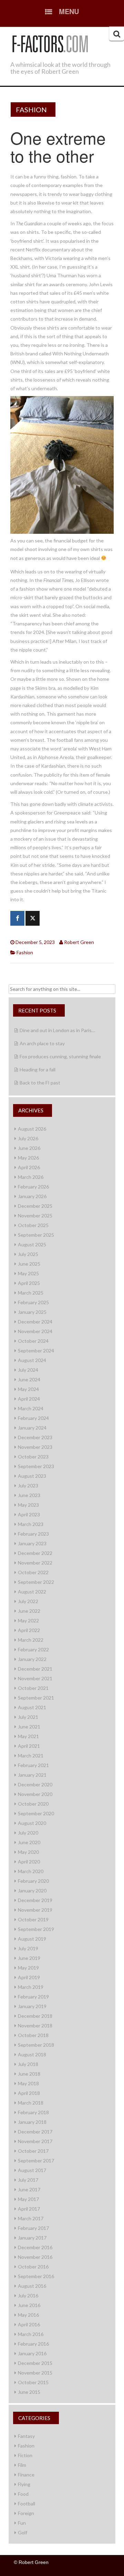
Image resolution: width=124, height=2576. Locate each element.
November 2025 (35, 1216)
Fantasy (26, 2436)
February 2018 (33, 2112)
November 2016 (35, 2257)
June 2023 (29, 1495)
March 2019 (31, 1987)
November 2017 (35, 2141)
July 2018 (28, 2064)
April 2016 (29, 2324)
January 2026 (32, 1196)
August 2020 (32, 1823)
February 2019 (33, 1997)
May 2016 (28, 2315)
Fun (22, 2523)
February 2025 (33, 1302)
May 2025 (28, 1273)
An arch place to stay (42, 1043)
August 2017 (32, 2170)
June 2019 (29, 1958)
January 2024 (32, 1428)
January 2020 (32, 1891)
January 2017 (32, 2238)
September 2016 (36, 2276)
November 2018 (35, 2026)
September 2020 (36, 1813)
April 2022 (29, 1630)
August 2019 (32, 1939)
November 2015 (35, 2373)
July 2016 (28, 2295)
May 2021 (28, 1736)
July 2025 (28, 1254)
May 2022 (28, 1621)
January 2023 (32, 1543)
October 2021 (33, 1688)
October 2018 (33, 2035)
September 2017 (36, 2160)
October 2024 (33, 1341)
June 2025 (29, 1264)
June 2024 (29, 1379)
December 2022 (35, 1553)
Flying (24, 2484)
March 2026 (31, 1177)
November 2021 (35, 1678)
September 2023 (36, 1466)
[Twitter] (33, 918)
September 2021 (36, 1698)
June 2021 (29, 1727)
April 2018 (29, 2093)
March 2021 (31, 1756)
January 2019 (32, 2006)
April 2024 (29, 1399)
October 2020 (33, 1804)
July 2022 (28, 1601)
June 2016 (29, 2305)
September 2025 (36, 1235)
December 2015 (35, 2363)
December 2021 (35, 1669)
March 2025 (31, 1293)
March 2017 (31, 2218)
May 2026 (28, 1158)
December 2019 (35, 1900)
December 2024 (35, 1322)
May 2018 (28, 2083)
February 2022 (33, 1649)
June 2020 (29, 1842)
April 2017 (29, 2209)
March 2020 (31, 1871)
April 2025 (29, 1283)
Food (23, 2494)
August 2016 (32, 2286)
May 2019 (28, 1968)
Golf (23, 2532)
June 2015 (29, 2392)
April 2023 (29, 1514)
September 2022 (36, 1582)
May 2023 (28, 1505)
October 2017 (33, 2151)
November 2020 (35, 1794)
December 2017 (35, 2132)
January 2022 (32, 1659)
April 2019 (29, 1977)
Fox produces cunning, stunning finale (60, 1056)
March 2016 (31, 2334)
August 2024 (32, 1360)
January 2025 (32, 1312)
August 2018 (32, 2054)
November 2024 (35, 1331)
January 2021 (32, 1775)
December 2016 (35, 2247)
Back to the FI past (40, 1083)
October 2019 (33, 1919)
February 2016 (33, 2344)
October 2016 (33, 2267)
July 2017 (28, 2180)
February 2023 (33, 1534)
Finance (26, 2475)
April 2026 (29, 1167)
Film (22, 2465)
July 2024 (28, 1370)
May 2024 (28, 1389)
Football (27, 2504)
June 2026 (29, 1148)
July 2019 (28, 1948)
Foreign (26, 2513)
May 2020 (28, 1852)
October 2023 (33, 1457)
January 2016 (32, 2353)
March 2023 (31, 1524)
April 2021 (29, 1746)
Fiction (25, 2455)
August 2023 (32, 1476)
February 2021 (33, 1765)
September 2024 (36, 1351)
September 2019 (36, 1929)
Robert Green (79, 942)
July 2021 (28, 1717)
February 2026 (33, 1187)
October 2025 (33, 1225)
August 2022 (32, 1592)
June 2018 (29, 2074)
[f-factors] (50, 43)
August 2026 (32, 1129)
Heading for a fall (38, 1069)
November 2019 (35, 1910)
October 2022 (33, 1572)
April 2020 (29, 1862)
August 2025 (32, 1244)
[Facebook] (17, 918)
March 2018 (31, 2103)
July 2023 (28, 1486)
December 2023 (35, 1437)
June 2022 (29, 1611)
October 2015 (33, 2382)
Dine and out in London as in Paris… (57, 1030)
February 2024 (33, 1418)
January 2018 (32, 2122)
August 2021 (32, 1707)
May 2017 (28, 2199)
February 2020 (33, 1881)
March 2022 (31, 1640)
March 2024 (31, 1408)
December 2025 (35, 1206)
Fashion (31, 110)
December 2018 (35, 2016)
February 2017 (33, 2228)
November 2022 (35, 1563)
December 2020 (35, 1784)
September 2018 (36, 2045)
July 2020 (28, 1833)
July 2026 (28, 1138)
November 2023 (35, 1447)
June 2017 (29, 2189)
